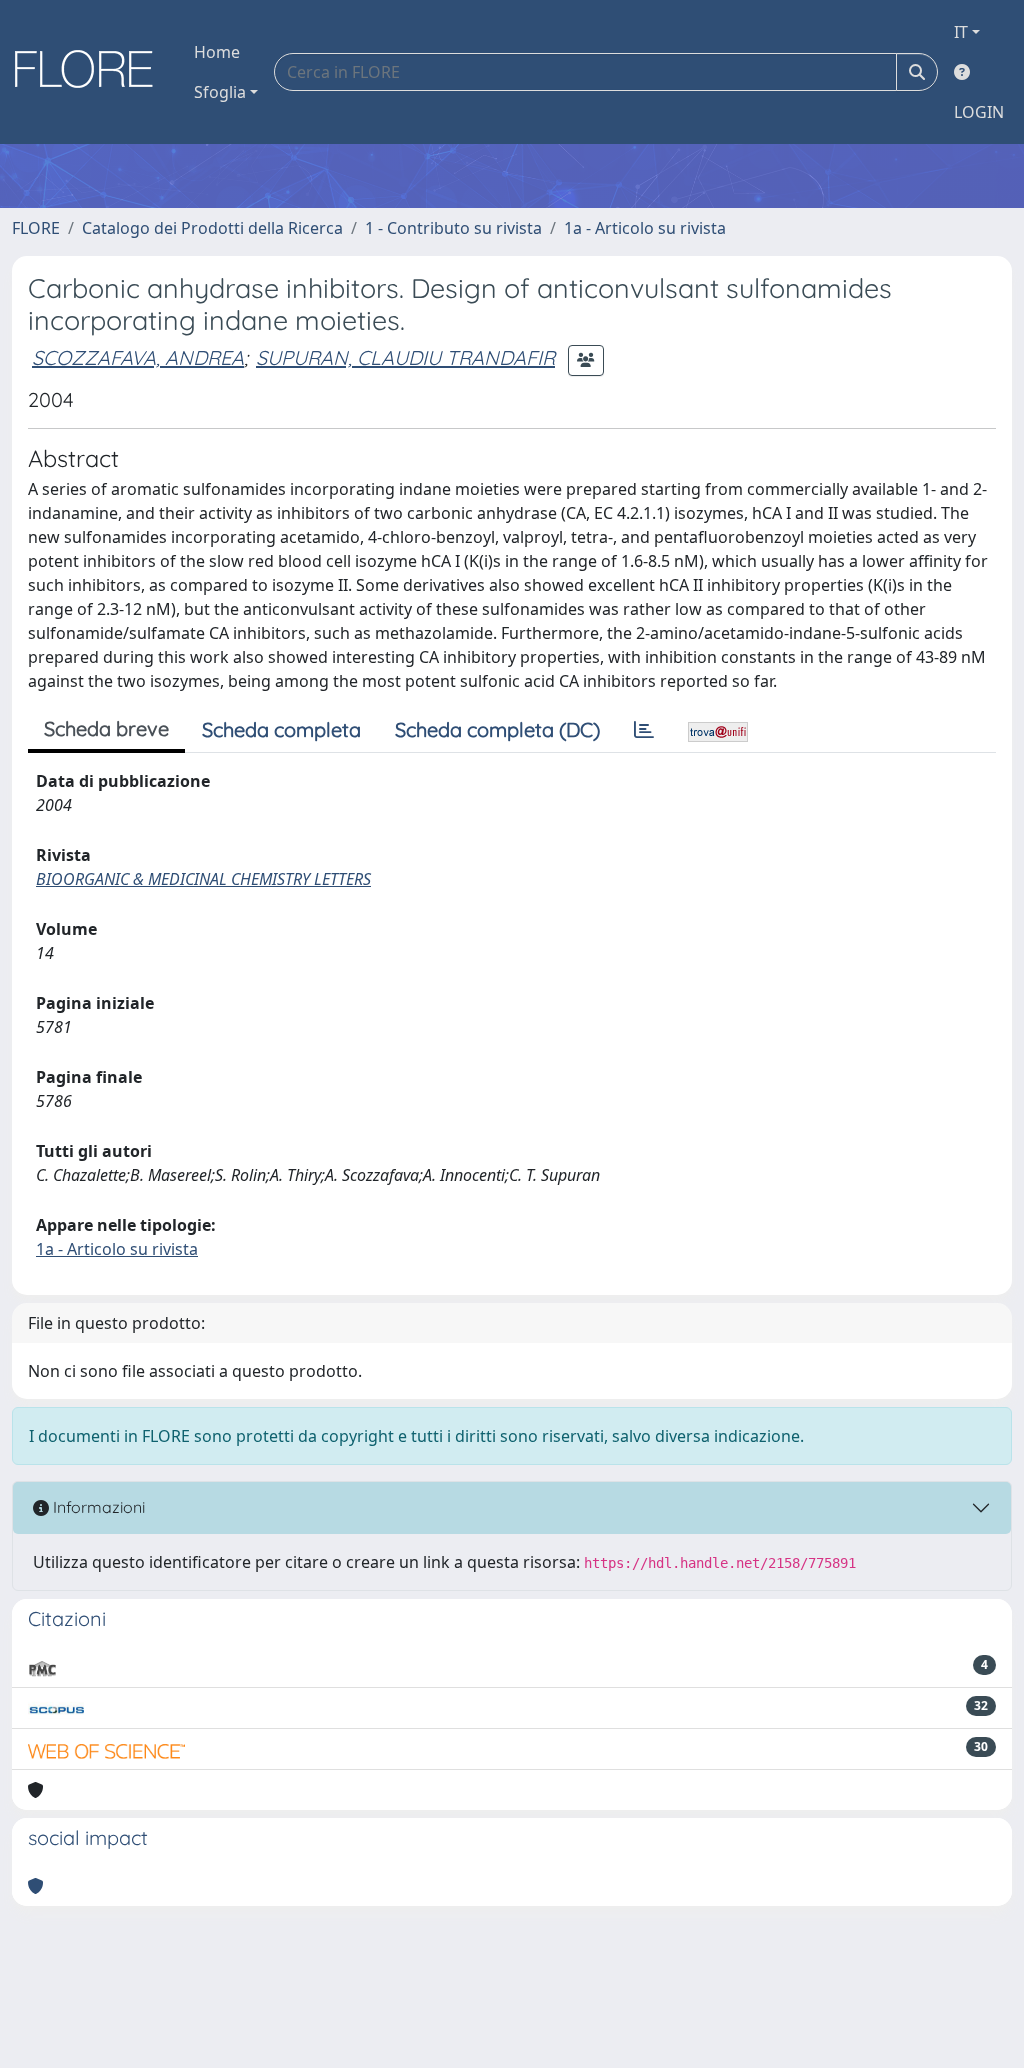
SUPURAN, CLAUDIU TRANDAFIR (405, 357)
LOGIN (979, 112)
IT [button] (961, 32)
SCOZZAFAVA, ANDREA (138, 357)
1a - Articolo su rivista (645, 228)
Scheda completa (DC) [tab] (497, 729)
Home (217, 52)
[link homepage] (91, 72)
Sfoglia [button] (220, 92)
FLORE (36, 228)
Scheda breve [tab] (106, 728)
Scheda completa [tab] (281, 729)
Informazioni (97, 1507)
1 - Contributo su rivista (453, 228)
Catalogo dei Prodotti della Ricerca (212, 228)
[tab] (644, 730)
